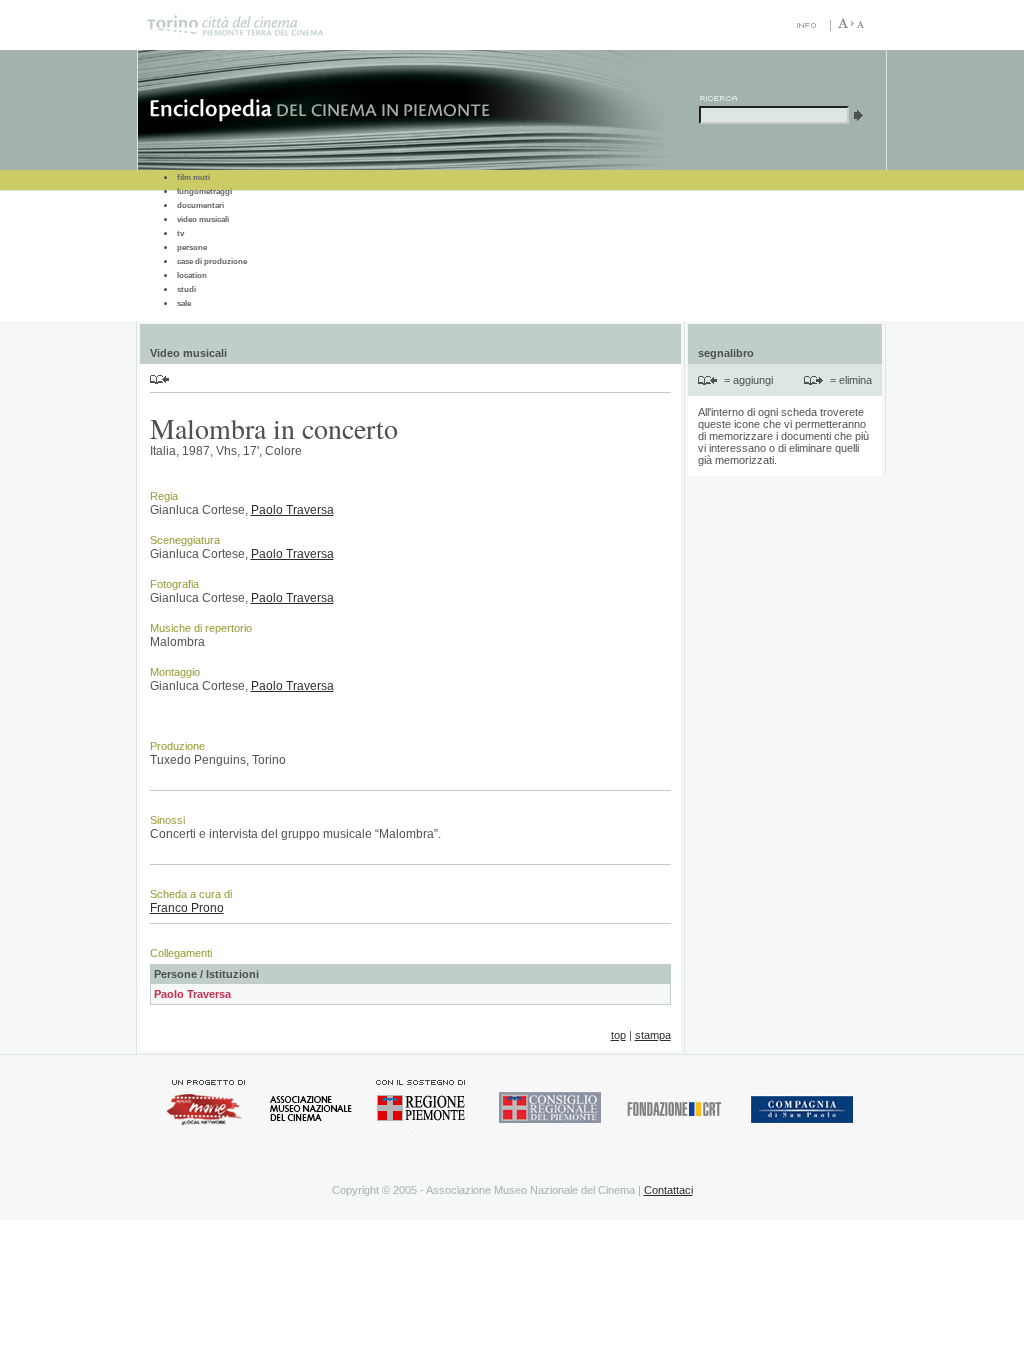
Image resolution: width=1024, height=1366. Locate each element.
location (192, 275)
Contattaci (668, 1190)
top (618, 1035)
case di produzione (212, 261)
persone (192, 247)
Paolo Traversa (292, 510)
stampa (653, 1035)
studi (186, 289)
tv (180, 233)
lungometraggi (204, 191)
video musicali (203, 219)
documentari (200, 205)
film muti (193, 177)
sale (184, 303)
